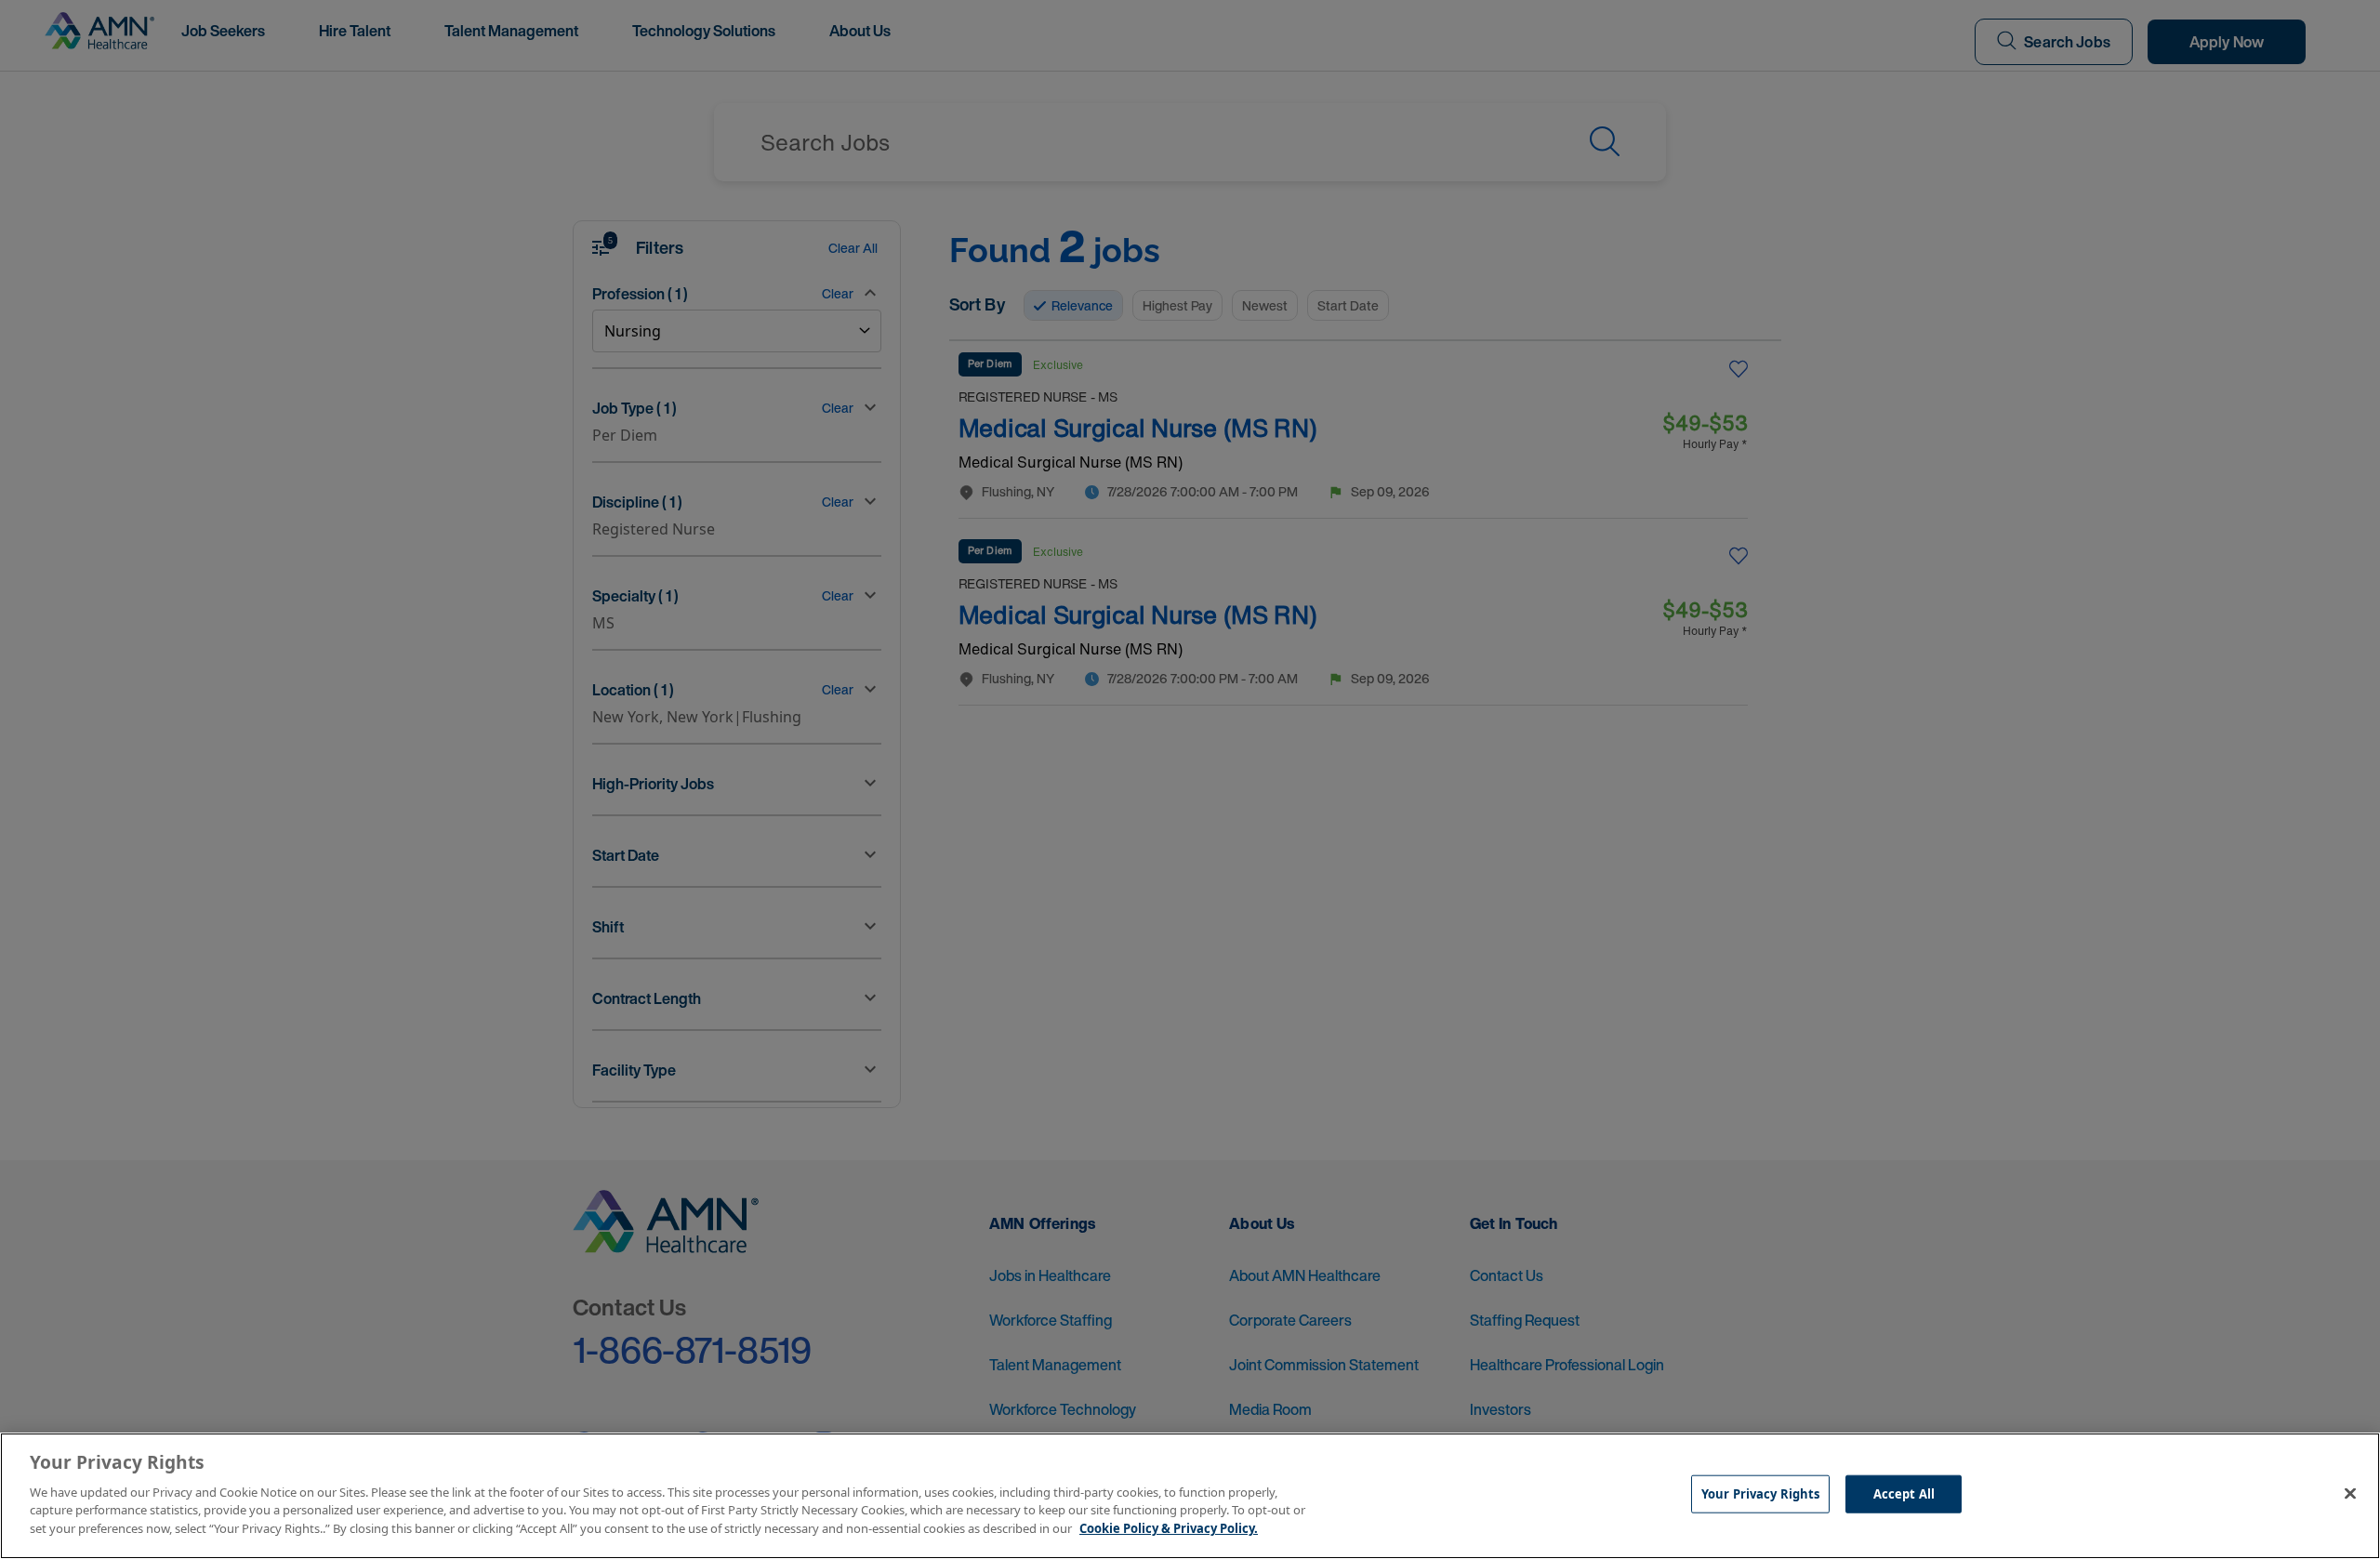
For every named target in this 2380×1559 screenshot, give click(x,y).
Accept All (1904, 1493)
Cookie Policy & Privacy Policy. (1169, 1527)
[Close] (2350, 1493)
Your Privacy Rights (1760, 1493)
